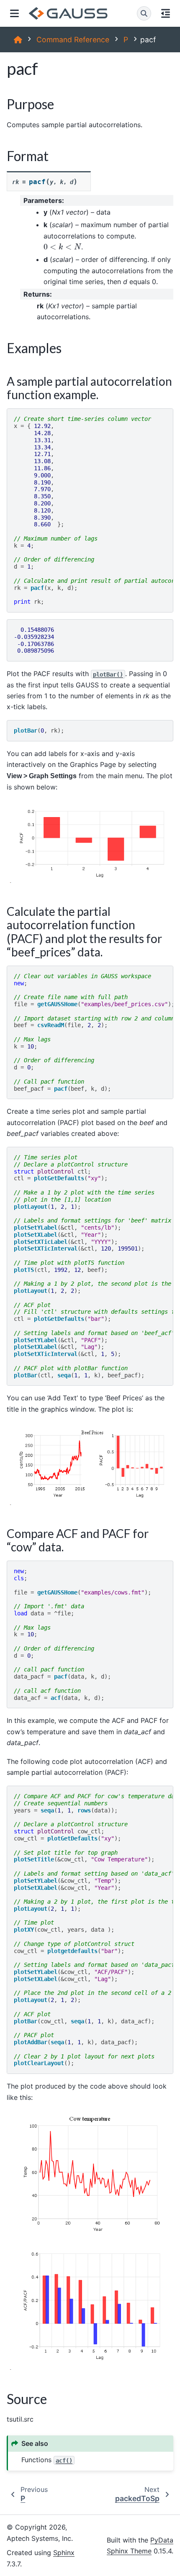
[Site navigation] (14, 13)
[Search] (144, 13)
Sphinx (64, 2553)
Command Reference (73, 40)
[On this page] (166, 13)
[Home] (18, 40)
